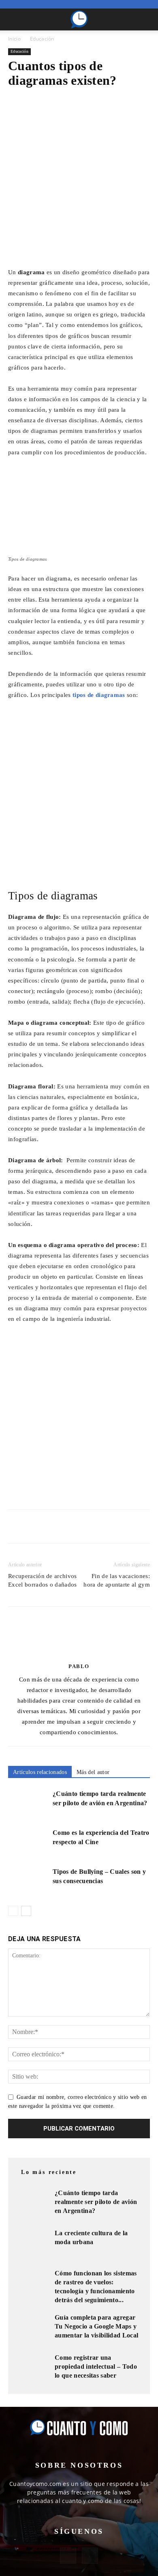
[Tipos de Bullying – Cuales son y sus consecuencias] (28, 1881)
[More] (110, 1527)
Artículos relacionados (40, 1772)
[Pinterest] (53, 1527)
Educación (42, 39)
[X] (35, 1527)
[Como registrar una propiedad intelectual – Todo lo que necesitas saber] (32, 2370)
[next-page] (26, 1911)
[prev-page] (13, 1911)
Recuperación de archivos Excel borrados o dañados (43, 1580)
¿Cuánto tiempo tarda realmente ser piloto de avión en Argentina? (96, 2202)
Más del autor (93, 1772)
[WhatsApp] (72, 1527)
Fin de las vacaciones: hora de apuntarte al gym (117, 1580)
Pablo (79, 1666)
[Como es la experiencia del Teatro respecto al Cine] (28, 1842)
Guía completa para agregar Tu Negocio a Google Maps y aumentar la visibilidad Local (96, 2326)
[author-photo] (79, 1655)
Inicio (14, 39)
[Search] (147, 19)
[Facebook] (16, 1527)
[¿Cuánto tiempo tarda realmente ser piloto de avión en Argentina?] (28, 1803)
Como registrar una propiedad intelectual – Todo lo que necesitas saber (96, 2366)
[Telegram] (91, 1527)
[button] (14, 19)
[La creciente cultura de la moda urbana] (32, 2245)
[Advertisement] (79, 184)
